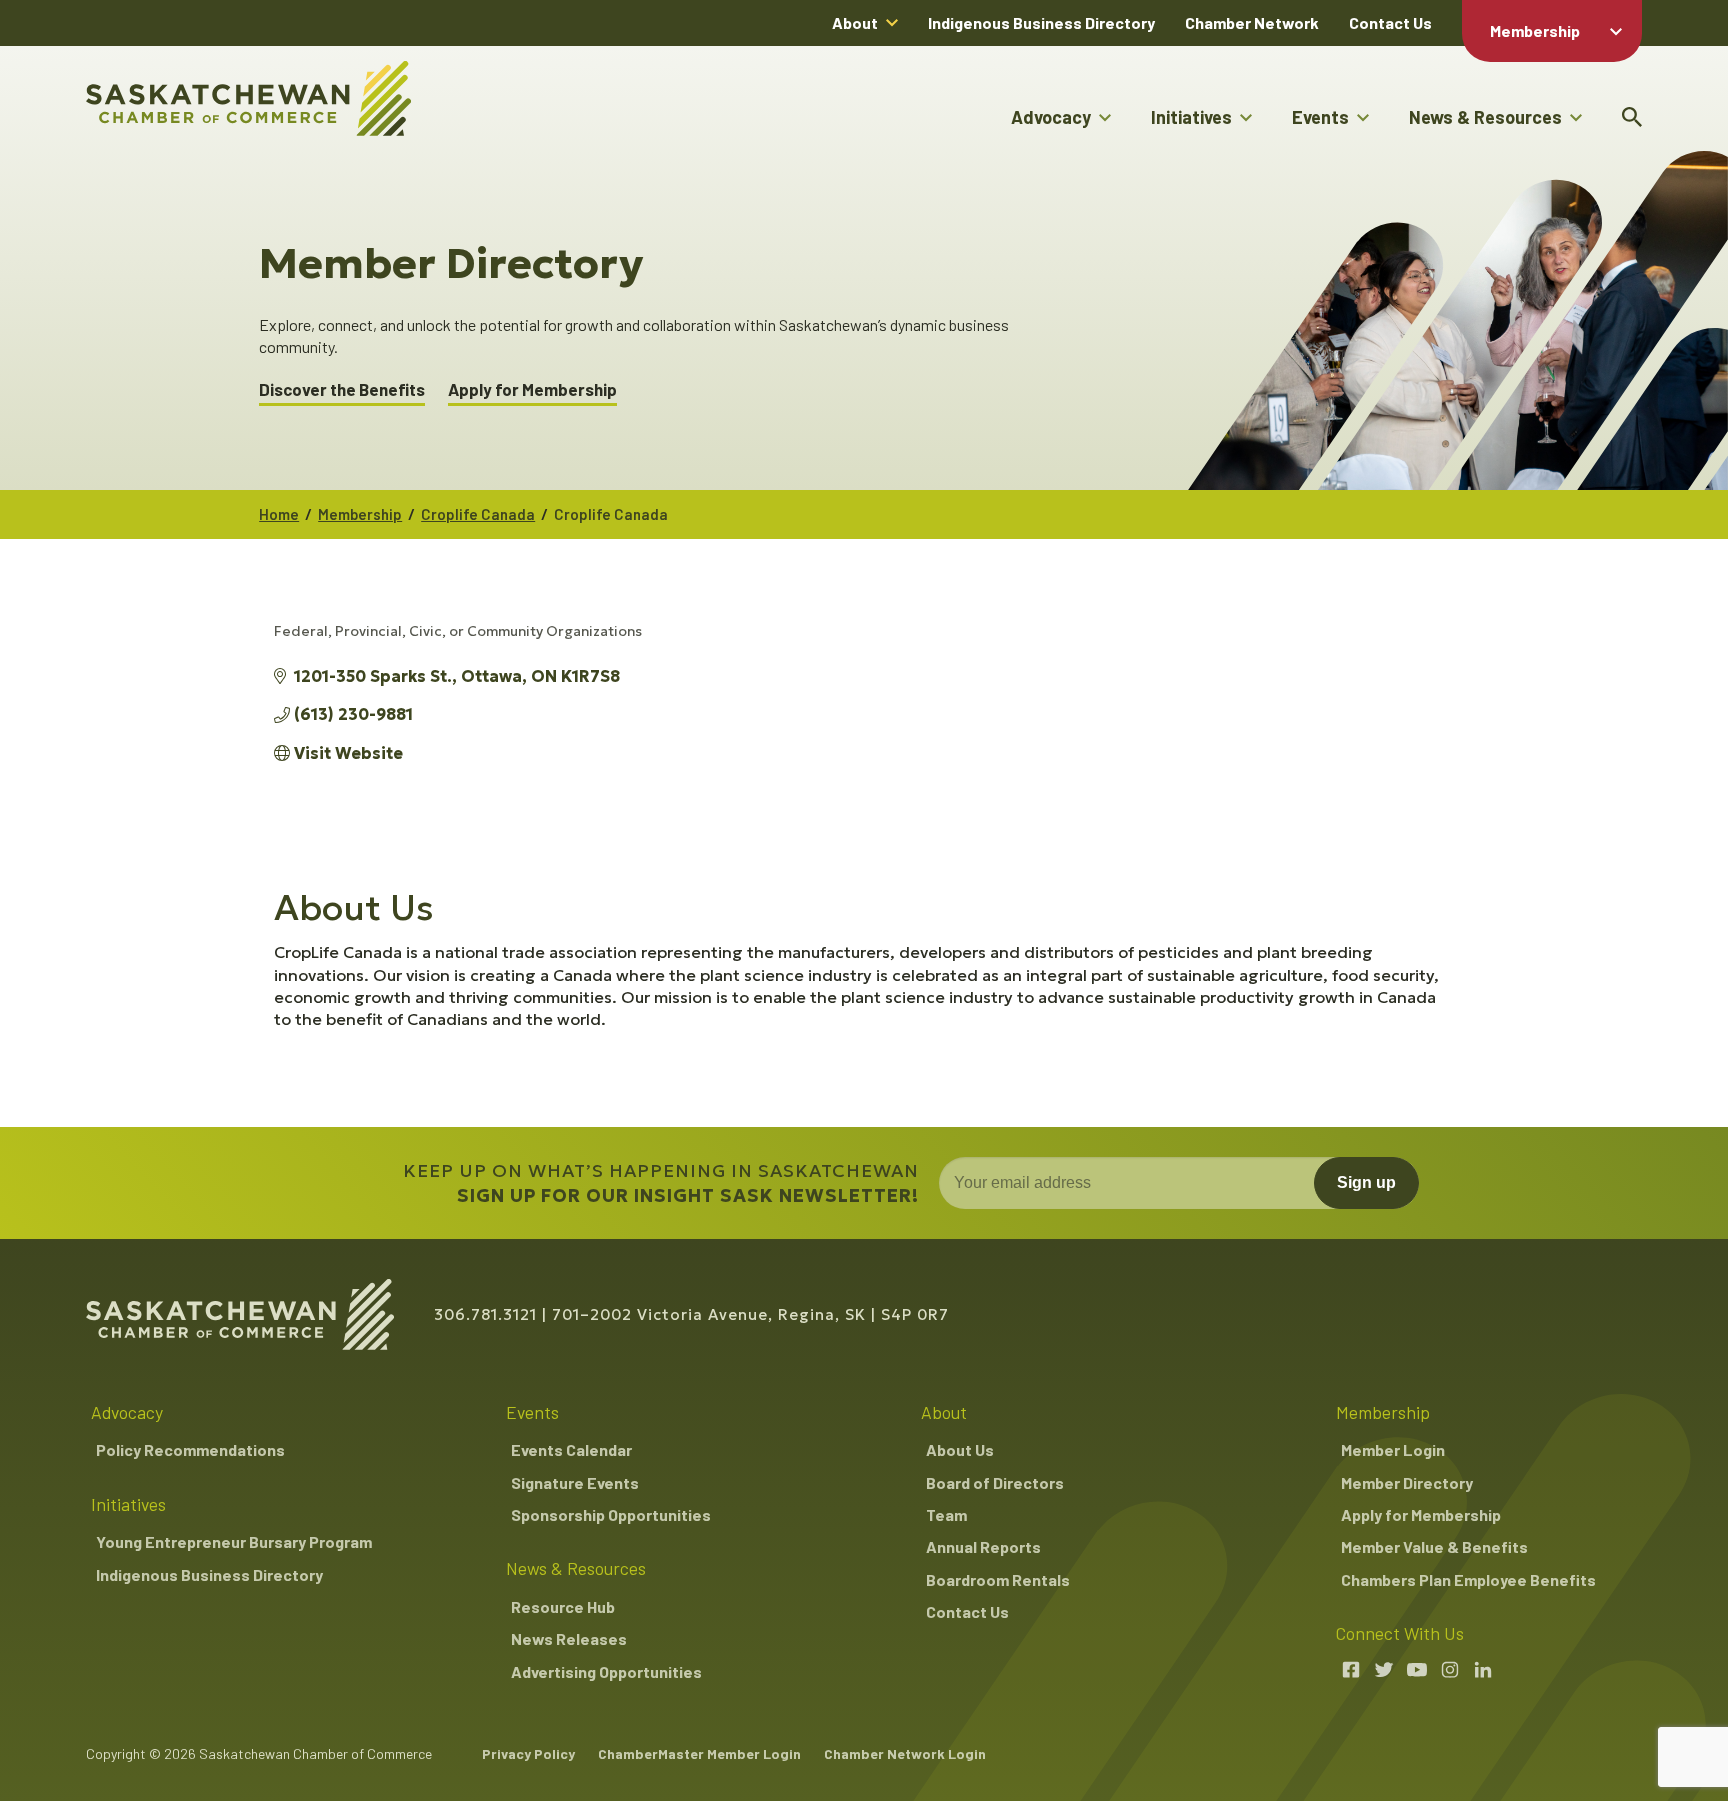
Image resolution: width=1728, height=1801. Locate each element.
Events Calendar (571, 1449)
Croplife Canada (478, 514)
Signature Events (575, 1482)
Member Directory (1407, 1482)
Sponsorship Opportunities (611, 1514)
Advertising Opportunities (606, 1671)
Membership (1535, 30)
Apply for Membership (532, 389)
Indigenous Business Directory (1041, 22)
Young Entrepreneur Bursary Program (234, 1541)
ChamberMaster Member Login (699, 1753)
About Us (960, 1449)
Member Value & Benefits (1434, 1546)
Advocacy (1051, 117)
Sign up (1366, 1182)
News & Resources (1485, 117)
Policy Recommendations (190, 1449)
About (855, 22)
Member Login (1393, 1449)
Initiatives (1191, 117)
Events (1320, 117)
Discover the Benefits (342, 389)
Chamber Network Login (905, 1753)
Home (279, 514)
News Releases (569, 1638)
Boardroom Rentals (998, 1579)
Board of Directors (995, 1482)
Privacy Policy (528, 1753)
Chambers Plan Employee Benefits (1468, 1579)
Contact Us (1390, 22)
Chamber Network (1252, 22)
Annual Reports (983, 1546)
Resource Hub (563, 1606)
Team (946, 1514)
